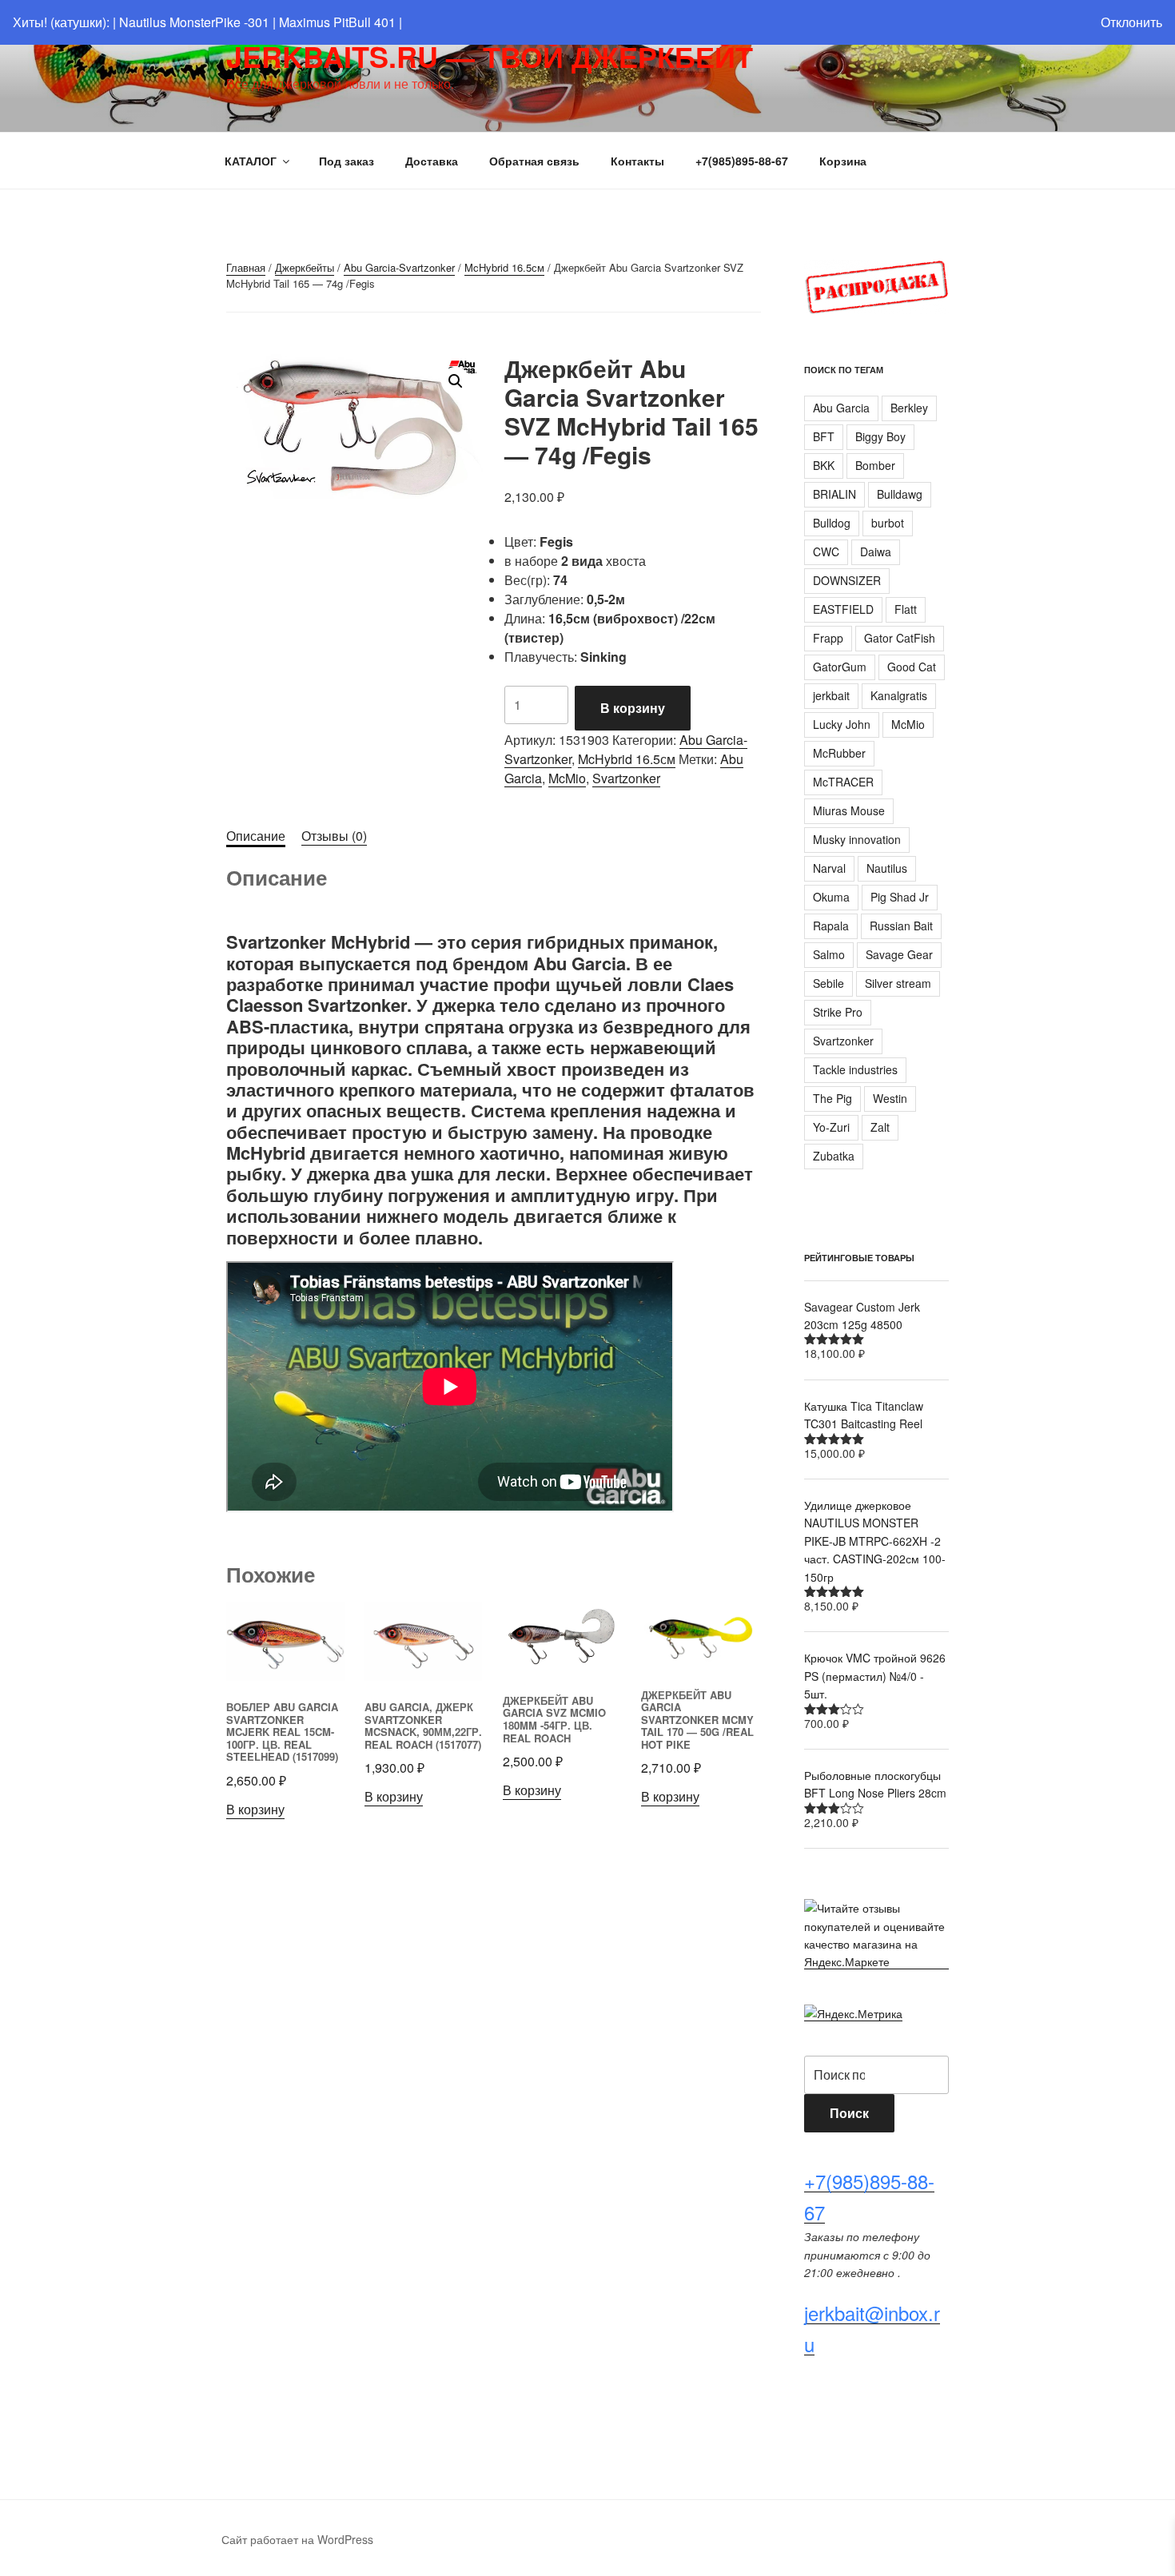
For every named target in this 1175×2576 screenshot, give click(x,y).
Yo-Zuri (831, 1127)
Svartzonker (626, 778)
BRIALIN (834, 494)
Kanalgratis (899, 695)
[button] (456, 381)
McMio (567, 778)
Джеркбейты (305, 267)
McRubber (839, 753)
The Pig (832, 1098)
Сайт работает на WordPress (297, 2539)
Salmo (829, 954)
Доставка (432, 161)
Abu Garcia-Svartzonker (399, 267)
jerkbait (831, 695)
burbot (888, 523)
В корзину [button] (255, 1809)
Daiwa (876, 551)
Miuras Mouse (849, 810)
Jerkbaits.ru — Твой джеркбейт (490, 56)
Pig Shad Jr (900, 897)
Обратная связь (534, 161)
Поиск (849, 2113)
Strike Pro (838, 1012)
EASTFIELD (843, 609)
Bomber (875, 465)
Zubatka (834, 1156)
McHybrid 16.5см (504, 267)
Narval (829, 868)
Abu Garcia (841, 408)
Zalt (880, 1127)
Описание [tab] (256, 836)
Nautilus (887, 868)
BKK (824, 465)
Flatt (906, 609)
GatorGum (840, 667)
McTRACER (843, 782)
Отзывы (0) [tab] (334, 836)
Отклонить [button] (1131, 22)
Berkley (909, 408)
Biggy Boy (880, 436)
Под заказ (347, 161)
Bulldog (832, 523)
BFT (824, 436)
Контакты (637, 161)
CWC (826, 551)
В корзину (633, 708)
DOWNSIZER (847, 580)
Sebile (828, 983)
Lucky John (842, 724)
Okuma (831, 897)
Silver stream (898, 983)
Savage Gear (899, 954)
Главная (246, 267)
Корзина (843, 161)
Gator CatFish (900, 638)
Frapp (828, 638)
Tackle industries (855, 1069)
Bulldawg (900, 494)
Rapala (831, 926)
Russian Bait (901, 926)
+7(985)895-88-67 (742, 161)
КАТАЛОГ (251, 161)
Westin (890, 1098)
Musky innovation (857, 839)
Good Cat (912, 667)
